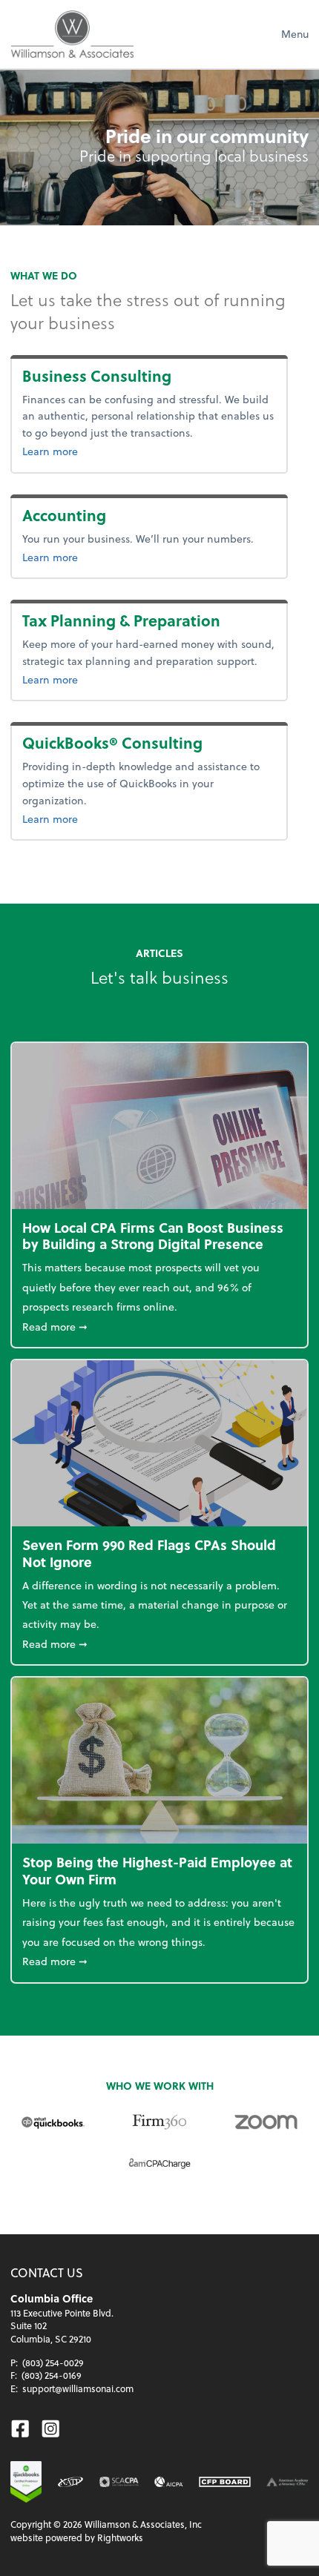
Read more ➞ (159, 1326)
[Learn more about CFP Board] (225, 2482)
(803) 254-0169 (52, 2375)
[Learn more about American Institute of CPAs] (169, 2482)
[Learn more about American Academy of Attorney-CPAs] (287, 2482)
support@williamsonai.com (78, 2388)
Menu (295, 34)
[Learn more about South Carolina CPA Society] (119, 2482)
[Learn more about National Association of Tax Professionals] (71, 2482)
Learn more (83, 451)
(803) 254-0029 (53, 2363)
